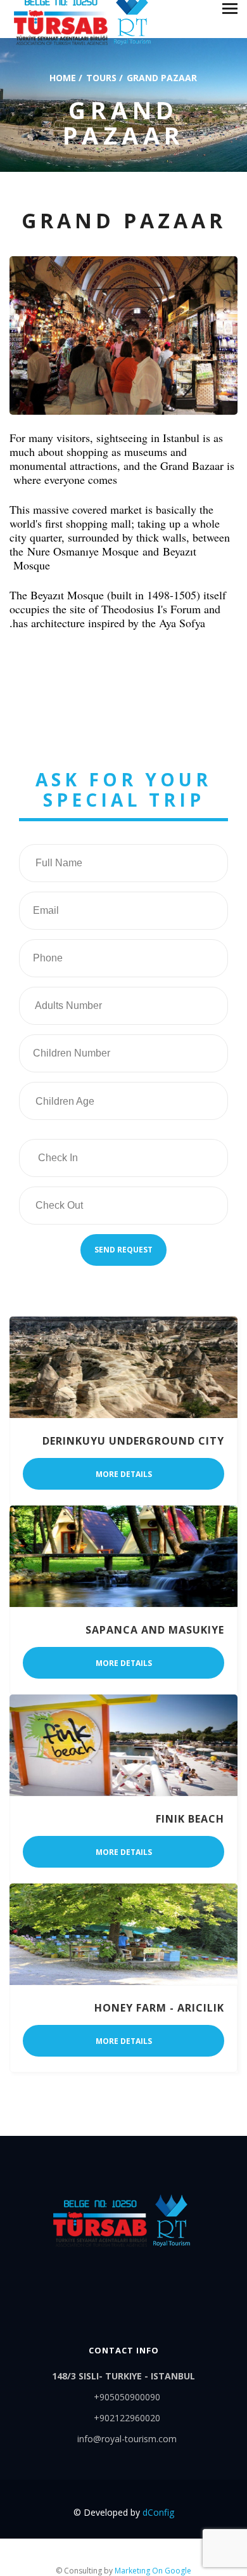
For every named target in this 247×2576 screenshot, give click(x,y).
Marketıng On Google (153, 2571)
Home (63, 77)
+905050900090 (127, 2397)
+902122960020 (127, 2418)
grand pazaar (162, 77)
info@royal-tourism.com (127, 2439)
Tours (101, 77)
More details (124, 1474)
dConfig (158, 2512)
